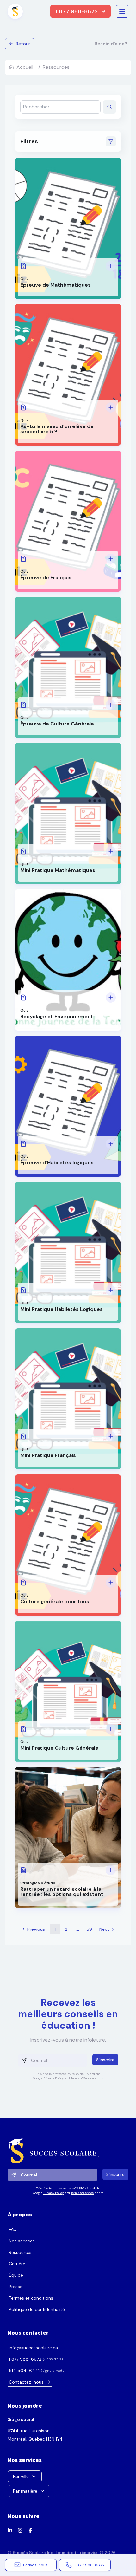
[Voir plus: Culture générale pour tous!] (111, 1583)
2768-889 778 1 (25, 2359)
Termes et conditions (31, 2298)
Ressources (21, 2252)
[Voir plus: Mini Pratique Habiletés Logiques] (111, 1290)
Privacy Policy (53, 2078)
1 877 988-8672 (77, 11)
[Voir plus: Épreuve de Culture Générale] (111, 705)
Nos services (22, 2241)
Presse (16, 2287)
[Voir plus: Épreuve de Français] (111, 559)
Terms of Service (82, 2078)
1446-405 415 (24, 2371)
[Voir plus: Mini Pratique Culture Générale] (111, 1729)
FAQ (13, 2229)
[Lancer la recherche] (109, 107)
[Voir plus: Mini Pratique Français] (111, 1436)
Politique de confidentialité (37, 2309)
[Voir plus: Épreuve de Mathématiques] (111, 266)
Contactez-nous (26, 2382)
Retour (23, 44)
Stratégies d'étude (38, 1883)
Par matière (25, 2491)
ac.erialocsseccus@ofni (33, 2348)
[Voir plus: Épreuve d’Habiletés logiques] (111, 1144)
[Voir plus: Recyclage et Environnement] (111, 998)
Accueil (25, 67)
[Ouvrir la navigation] (122, 11)
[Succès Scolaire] (68, 2151)
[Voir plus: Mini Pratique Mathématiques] (111, 851)
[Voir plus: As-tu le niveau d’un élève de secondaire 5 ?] (111, 407)
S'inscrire (105, 2060)
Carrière (17, 2264)
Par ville (21, 2476)
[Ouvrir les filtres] (111, 141)
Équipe (16, 2275)
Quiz (24, 279)
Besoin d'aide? (111, 44)
